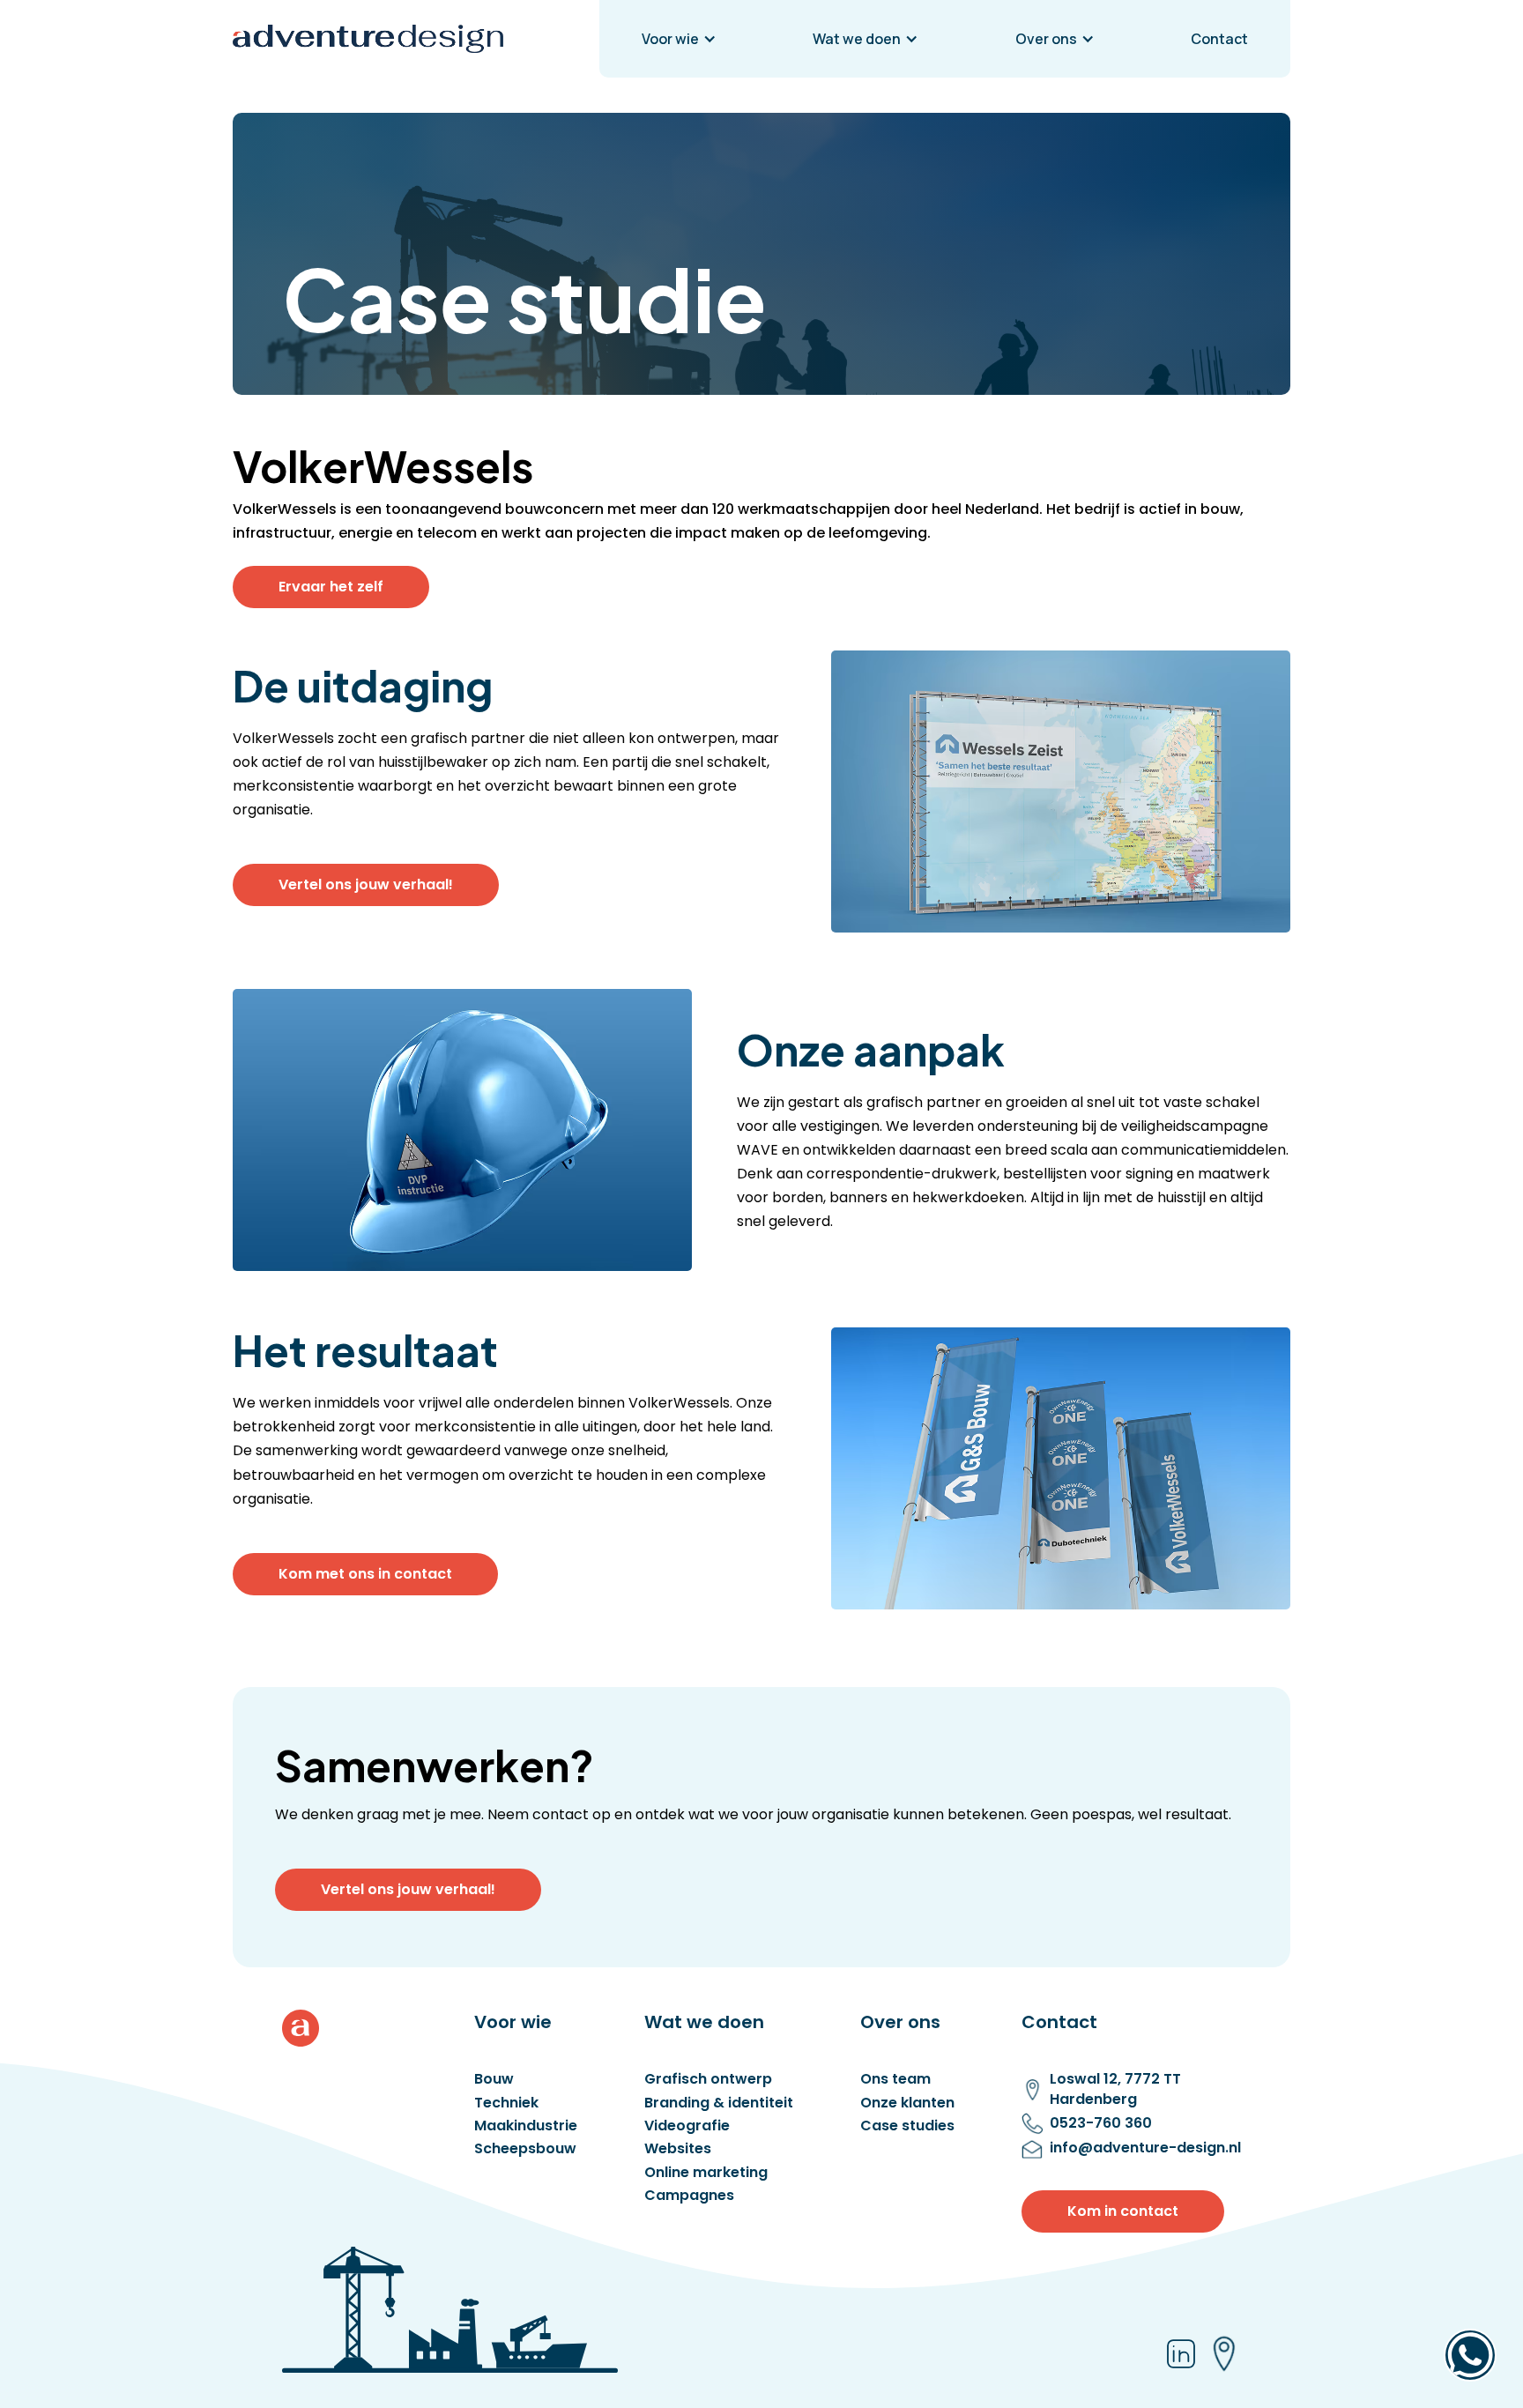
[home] (368, 39)
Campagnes (689, 2196)
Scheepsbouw (525, 2149)
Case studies (907, 2126)
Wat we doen (857, 39)
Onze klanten (907, 2103)
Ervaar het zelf (331, 587)
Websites (678, 2149)
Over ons (1046, 39)
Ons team (895, 2079)
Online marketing (706, 2173)
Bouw (494, 2079)
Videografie (687, 2126)
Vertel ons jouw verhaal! (366, 884)
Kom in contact (1123, 2211)
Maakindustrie (526, 2126)
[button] (679, 39)
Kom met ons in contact (365, 1574)
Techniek (506, 2103)
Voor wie (670, 39)
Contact (1219, 39)
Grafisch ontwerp (708, 2079)
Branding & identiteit (719, 2103)
